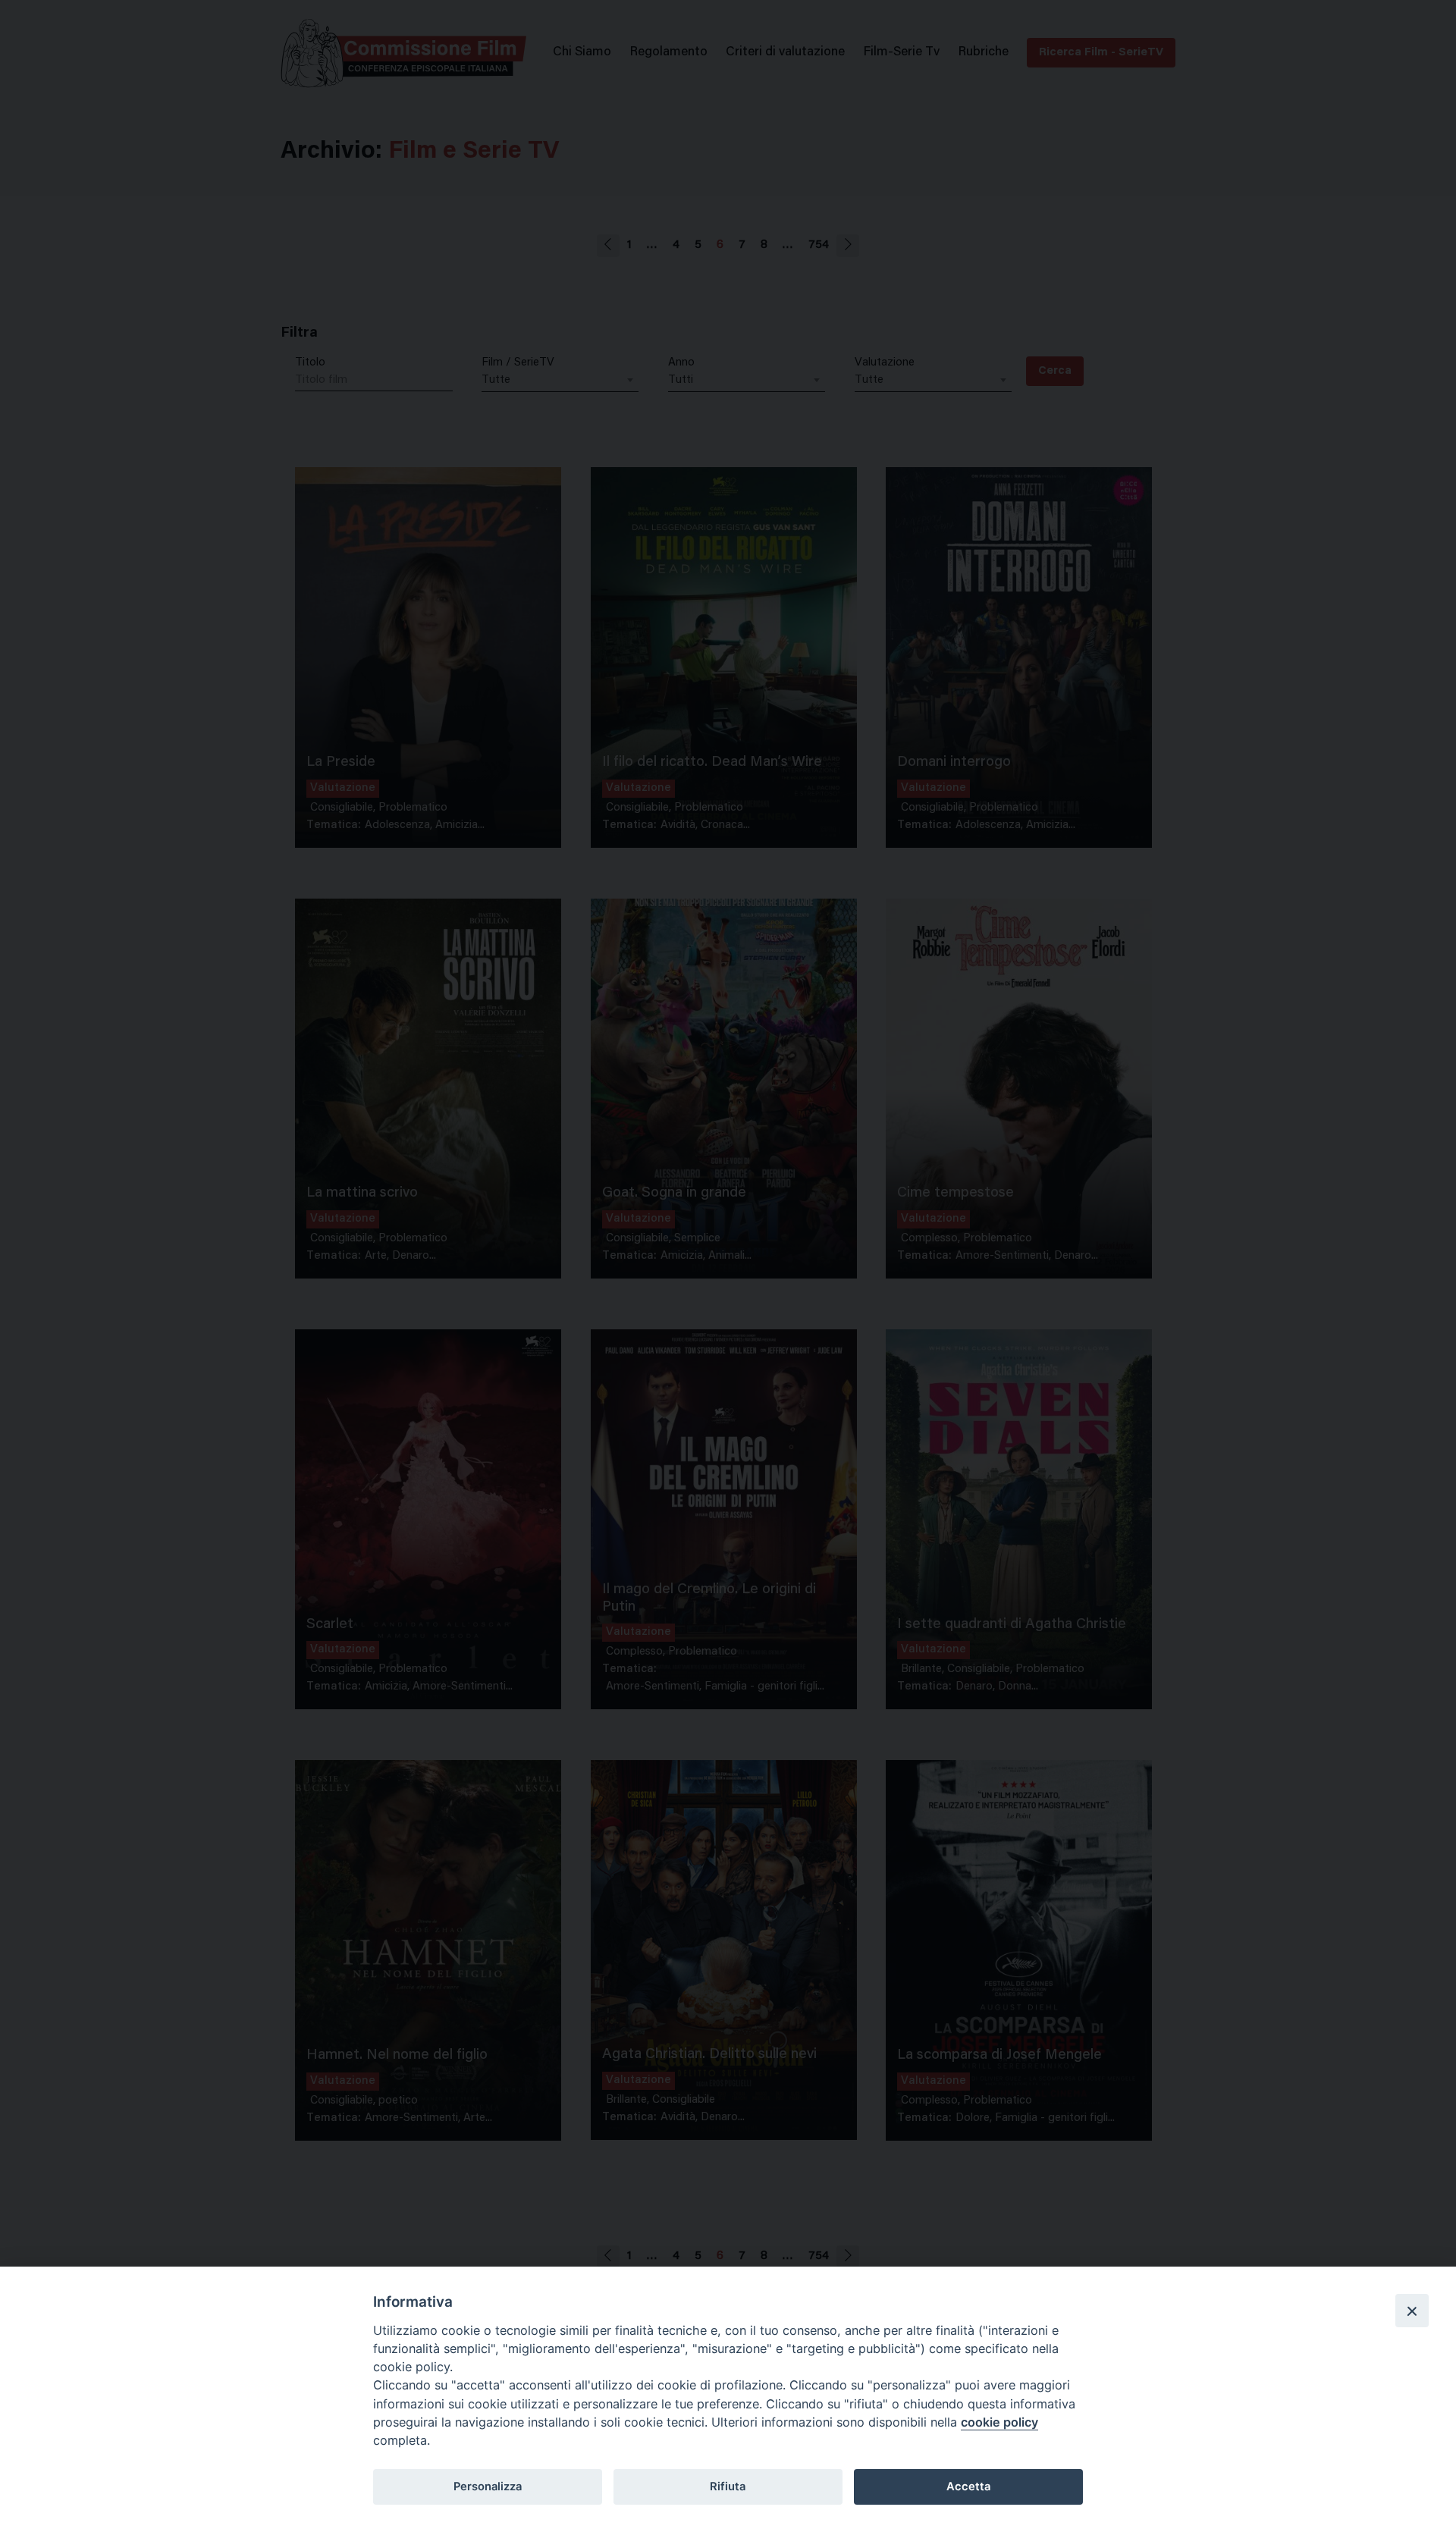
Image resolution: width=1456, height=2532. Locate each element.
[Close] (1412, 2311)
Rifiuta (728, 2487)
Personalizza (488, 2487)
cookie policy (999, 2422)
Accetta (968, 2487)
